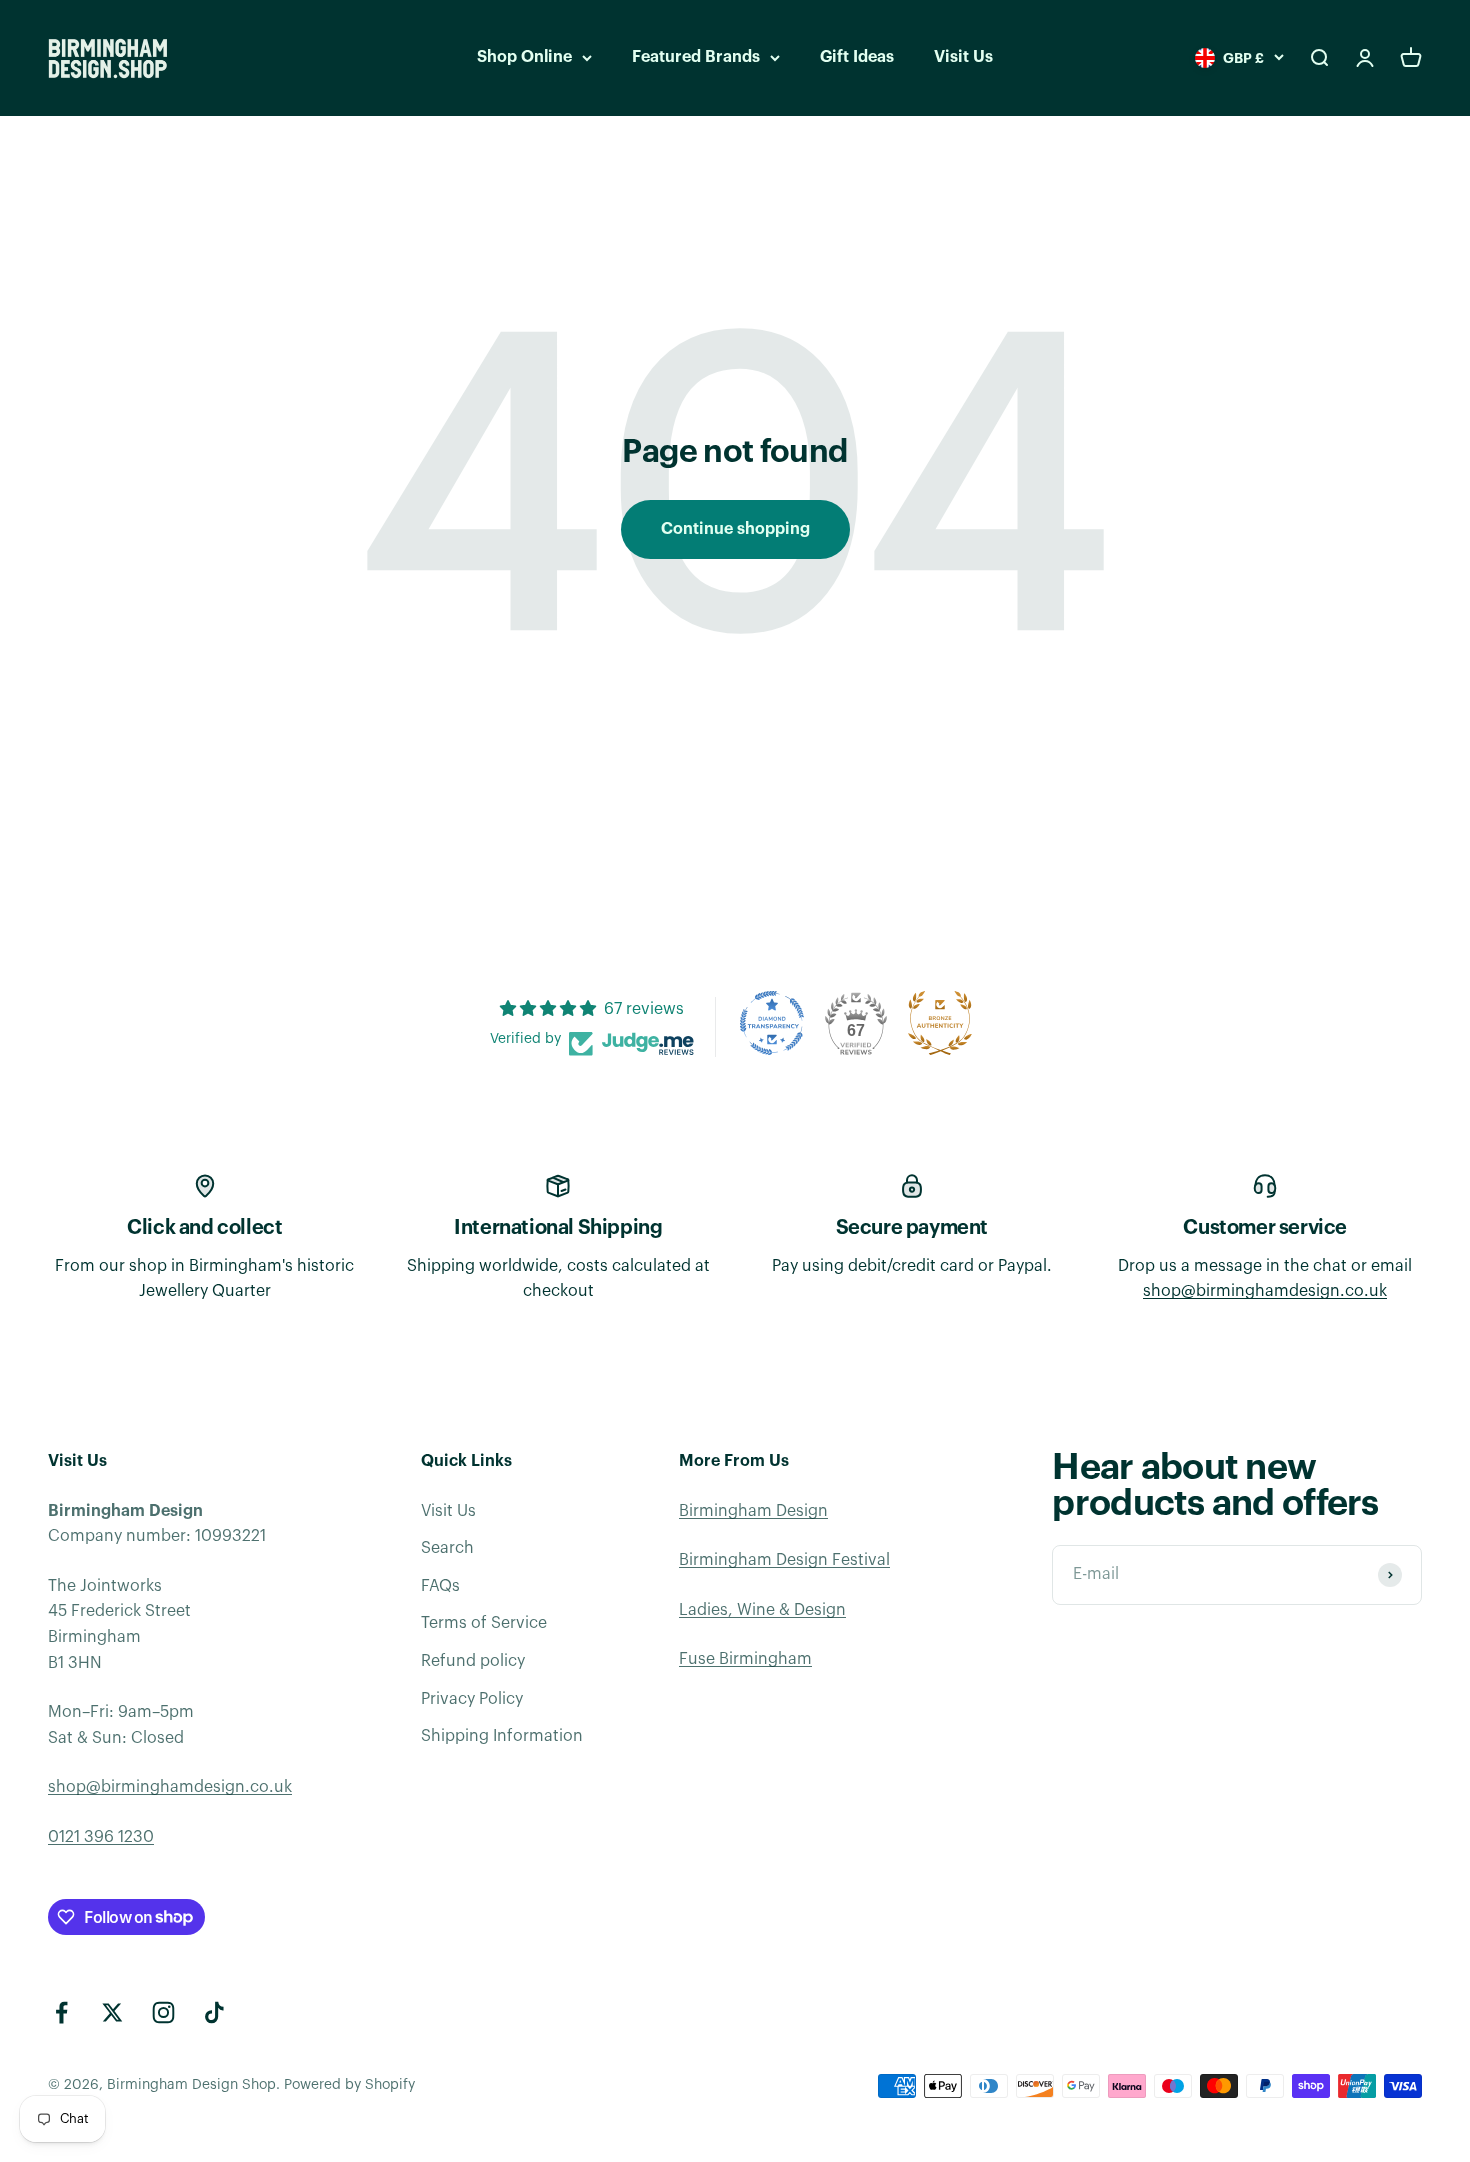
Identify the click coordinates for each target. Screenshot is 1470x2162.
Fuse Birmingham (745, 1659)
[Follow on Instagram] (163, 2012)
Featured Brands (696, 57)
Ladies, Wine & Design (762, 1610)
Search (447, 1548)
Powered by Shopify (349, 2085)
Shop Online (524, 57)
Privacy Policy (472, 1699)
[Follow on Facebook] (61, 2012)
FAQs (440, 1586)
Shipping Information (502, 1736)
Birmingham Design (753, 1511)
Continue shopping (735, 529)
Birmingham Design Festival (784, 1560)
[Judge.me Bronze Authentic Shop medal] (940, 1023)
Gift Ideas (857, 57)
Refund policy (473, 1661)
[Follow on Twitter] (112, 2012)
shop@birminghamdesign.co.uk (1265, 1291)
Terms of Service (484, 1623)
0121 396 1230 (101, 1837)
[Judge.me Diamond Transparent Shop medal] (772, 1023)
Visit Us (963, 57)
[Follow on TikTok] (214, 2012)
